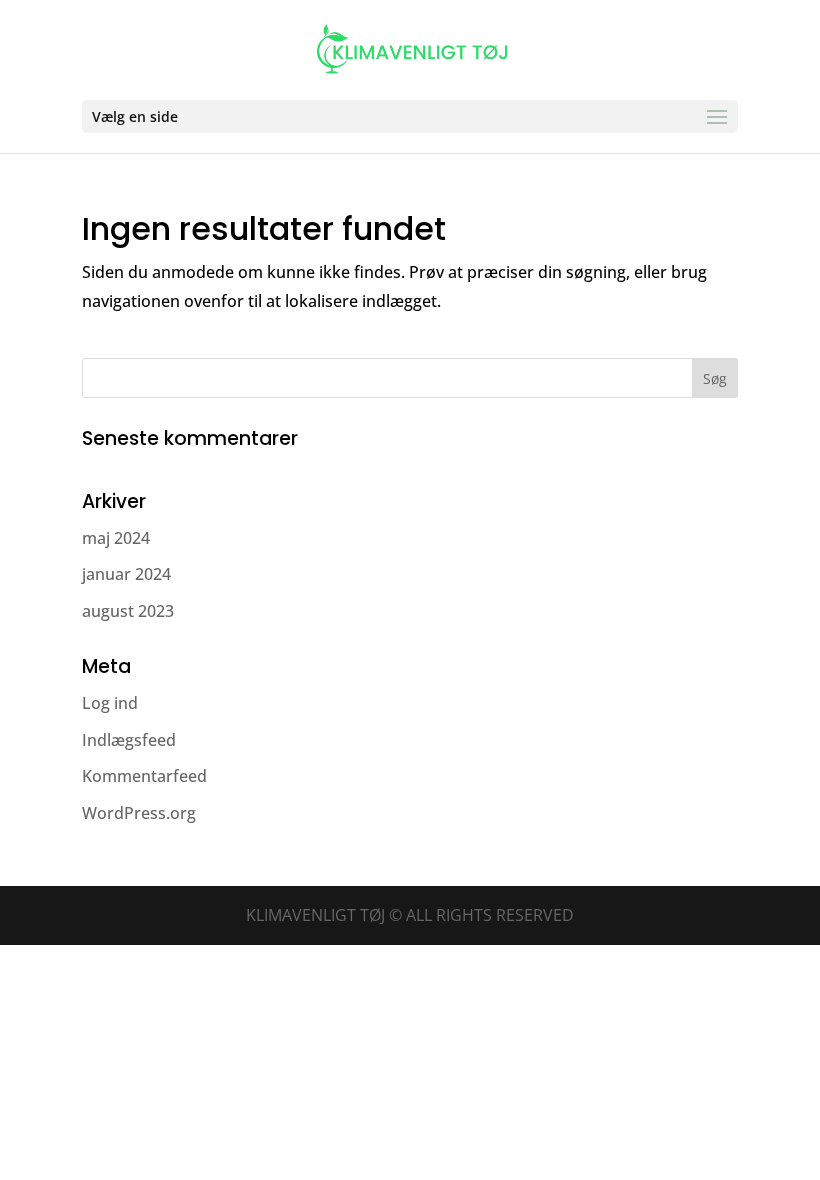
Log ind (110, 703)
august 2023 (128, 611)
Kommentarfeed (144, 776)
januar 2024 (126, 574)
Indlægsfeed (129, 740)
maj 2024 (116, 538)
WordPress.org (139, 813)
